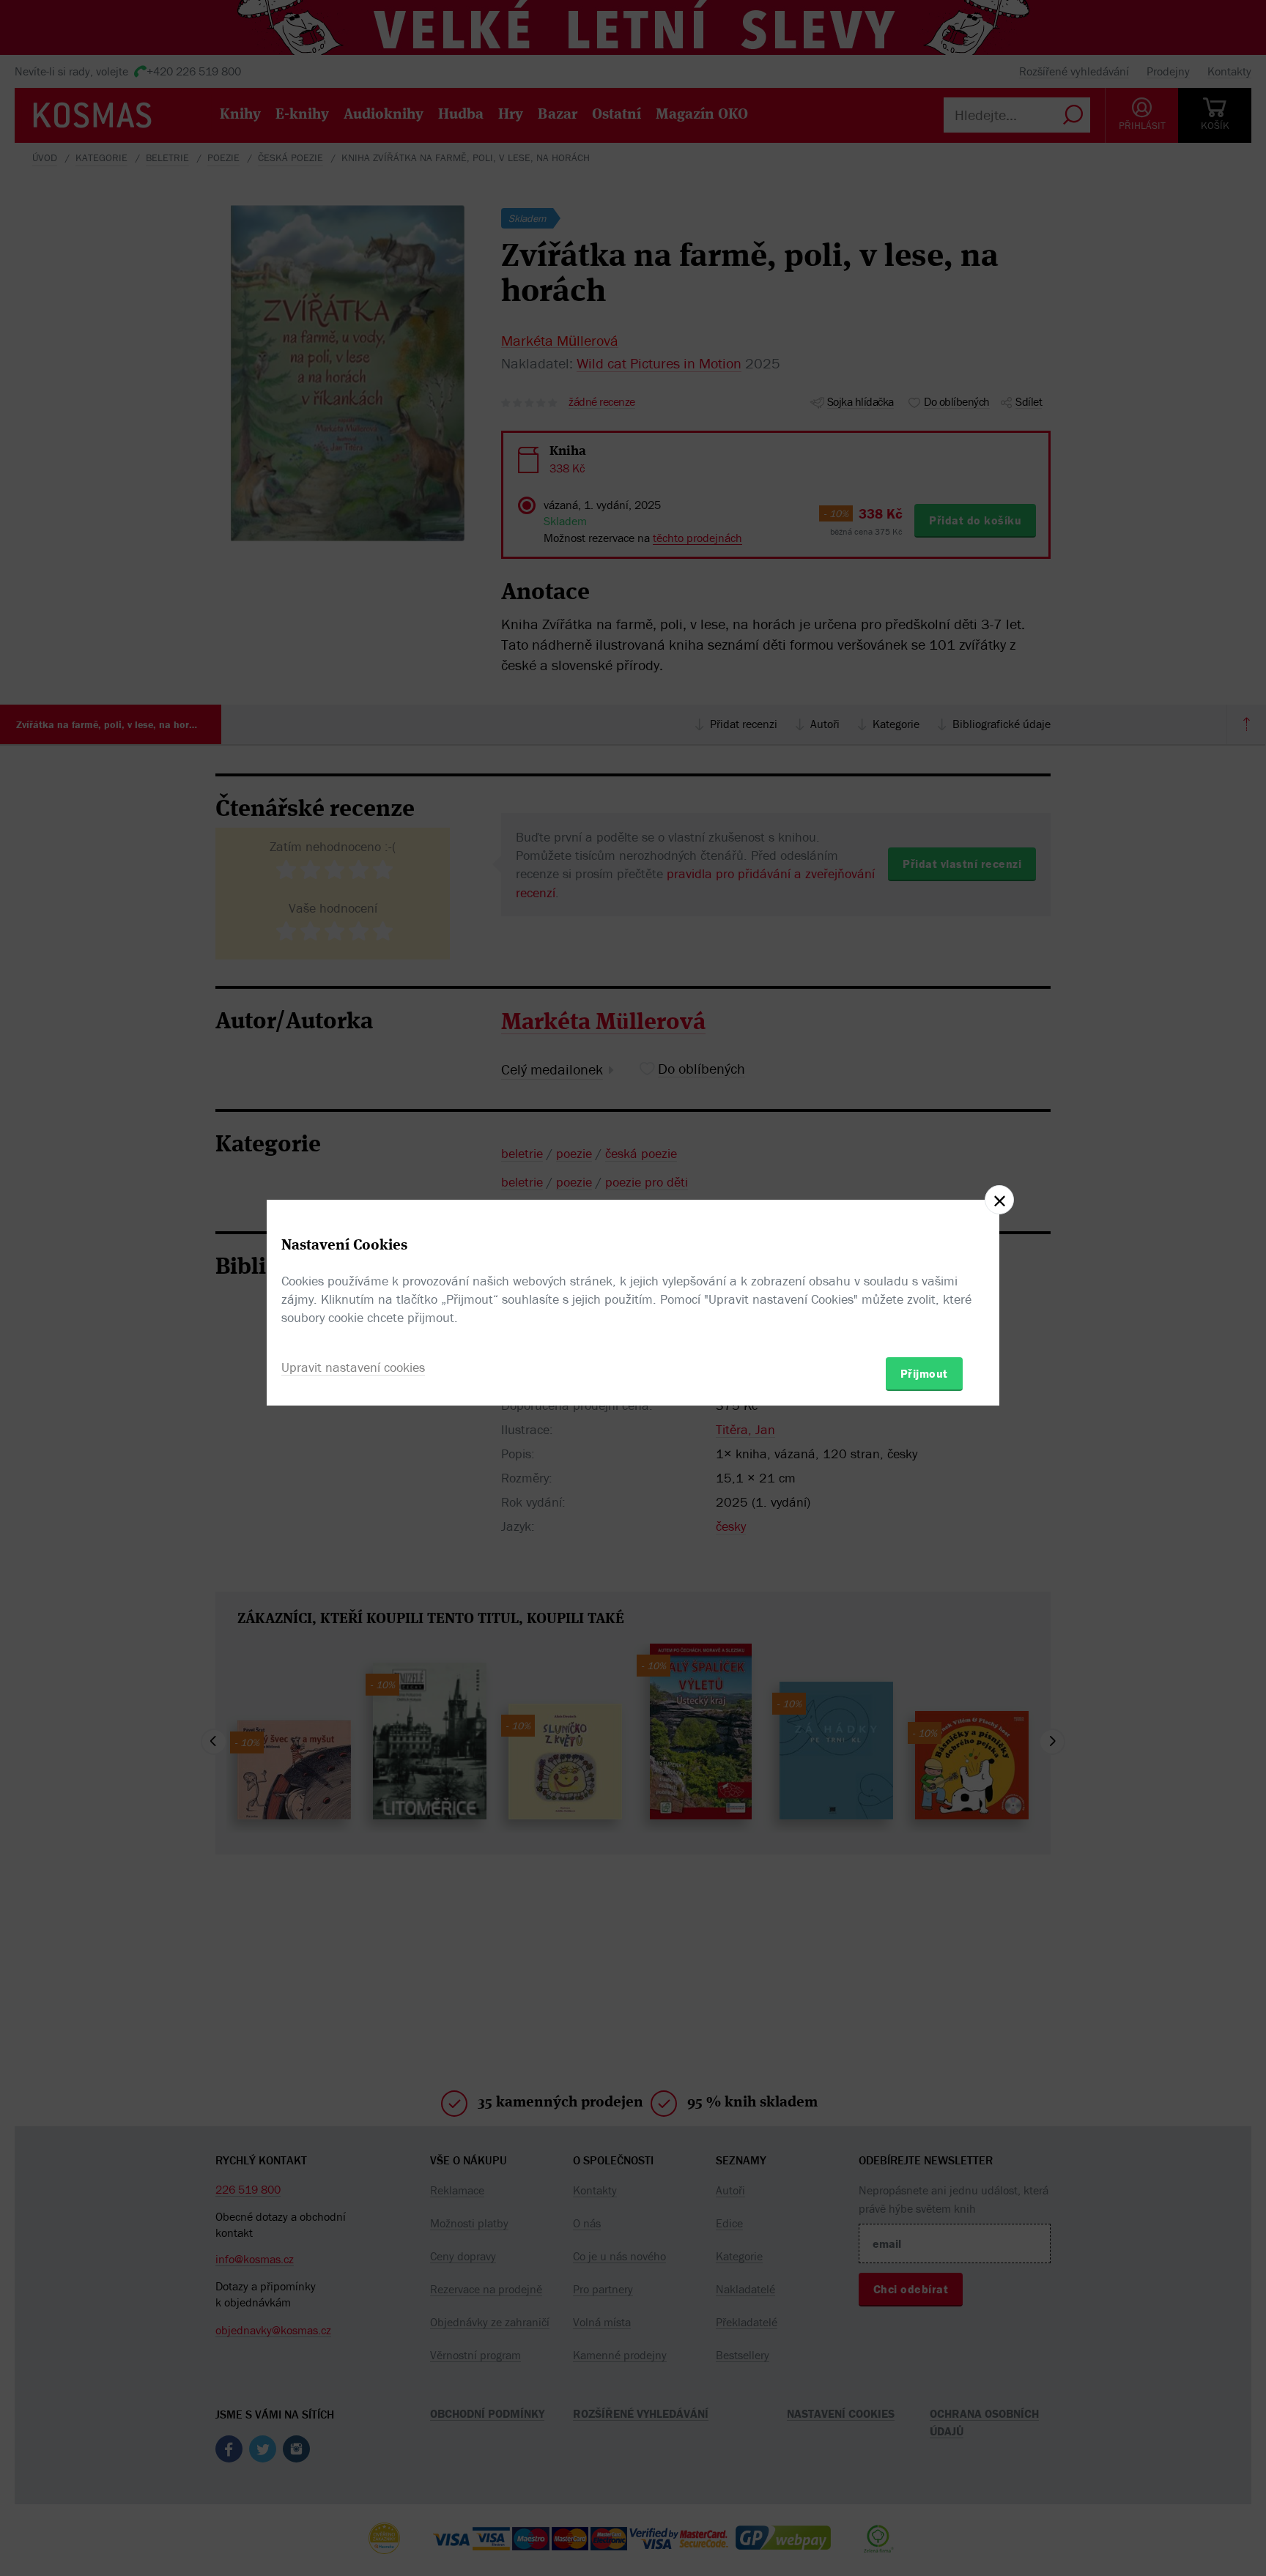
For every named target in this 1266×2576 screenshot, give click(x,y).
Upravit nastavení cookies (353, 1367)
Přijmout (924, 1373)
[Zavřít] (999, 1200)
